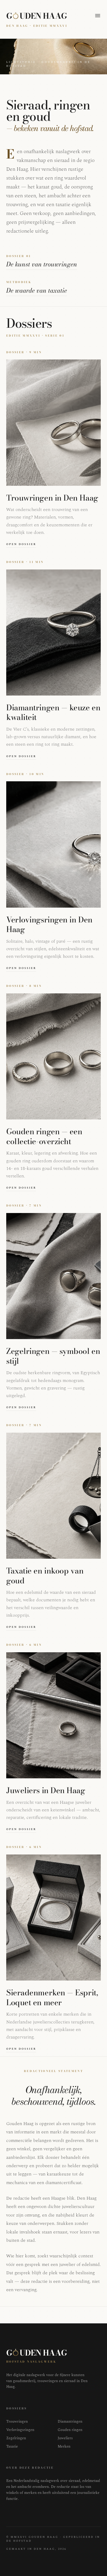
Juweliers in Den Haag (46, 1790)
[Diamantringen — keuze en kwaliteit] (53, 632)
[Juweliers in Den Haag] (53, 1715)
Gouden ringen (70, 2430)
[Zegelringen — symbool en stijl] (53, 1276)
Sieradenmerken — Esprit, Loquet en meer (52, 1997)
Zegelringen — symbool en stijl (53, 1356)
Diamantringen (70, 2422)
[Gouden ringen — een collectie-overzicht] (53, 1056)
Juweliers (65, 2438)
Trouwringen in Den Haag (52, 498)
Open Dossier (21, 544)
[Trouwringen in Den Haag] (53, 422)
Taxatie (12, 2447)
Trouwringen (17, 2422)
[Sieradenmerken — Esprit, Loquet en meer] (53, 1918)
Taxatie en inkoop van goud (45, 1576)
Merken (64, 2447)
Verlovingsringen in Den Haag (49, 925)
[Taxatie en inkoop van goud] (53, 1496)
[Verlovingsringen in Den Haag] (53, 844)
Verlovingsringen (20, 2430)
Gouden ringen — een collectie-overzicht (44, 1136)
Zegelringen (16, 2438)
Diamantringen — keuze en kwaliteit (53, 712)
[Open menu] (98, 16)
